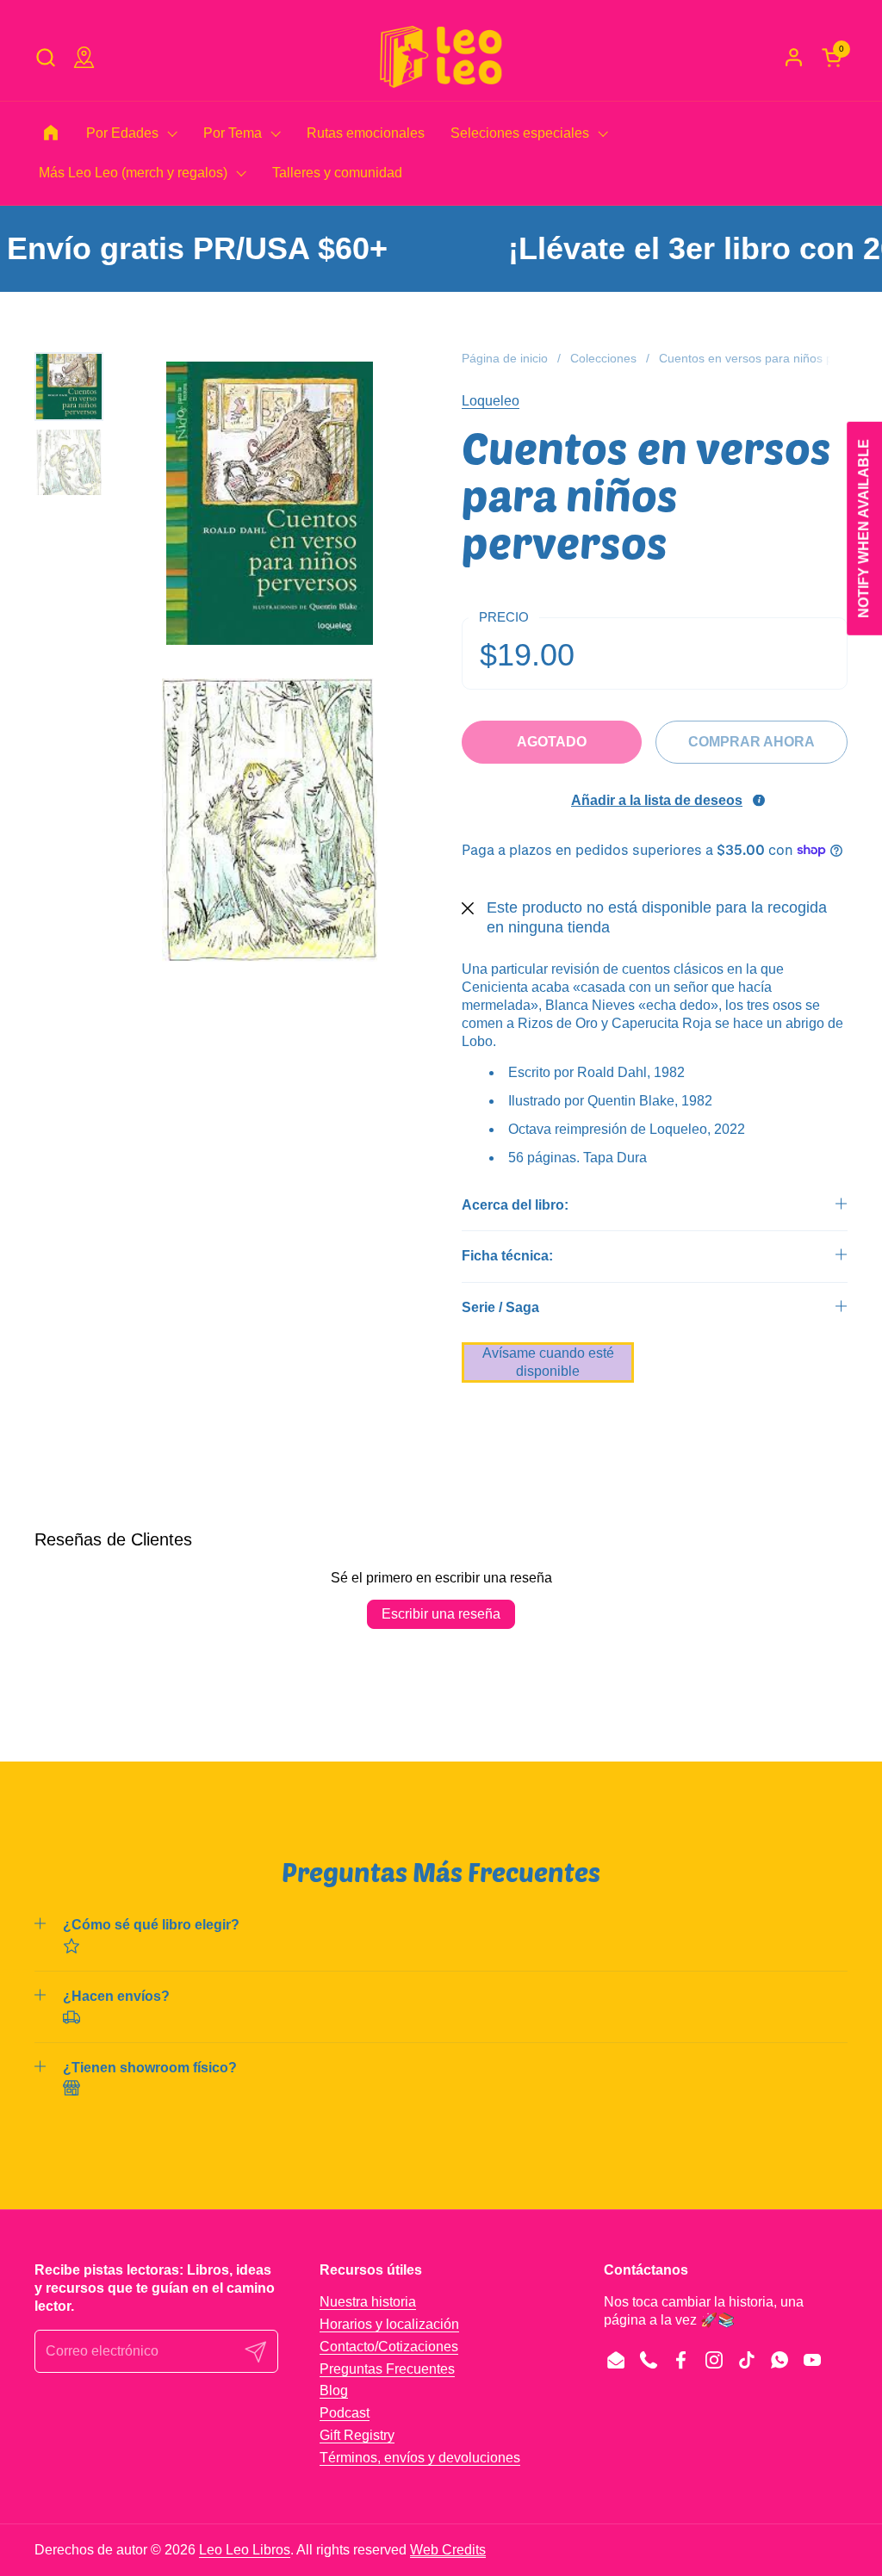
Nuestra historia (368, 2302)
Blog (334, 2390)
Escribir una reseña (441, 1614)
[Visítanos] (84, 57)
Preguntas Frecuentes (387, 2369)
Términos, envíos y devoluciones (420, 2458)
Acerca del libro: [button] (515, 1205)
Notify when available (863, 529)
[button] (45, 57)
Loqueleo (491, 401)
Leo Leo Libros (245, 2550)
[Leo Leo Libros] (441, 57)
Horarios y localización (389, 2324)
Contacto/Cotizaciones (389, 2347)
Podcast (345, 2413)
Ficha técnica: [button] (507, 1256)
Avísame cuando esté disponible (548, 1362)
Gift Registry (357, 2435)
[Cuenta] (794, 57)
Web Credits (448, 2550)
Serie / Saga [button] (500, 1307)
